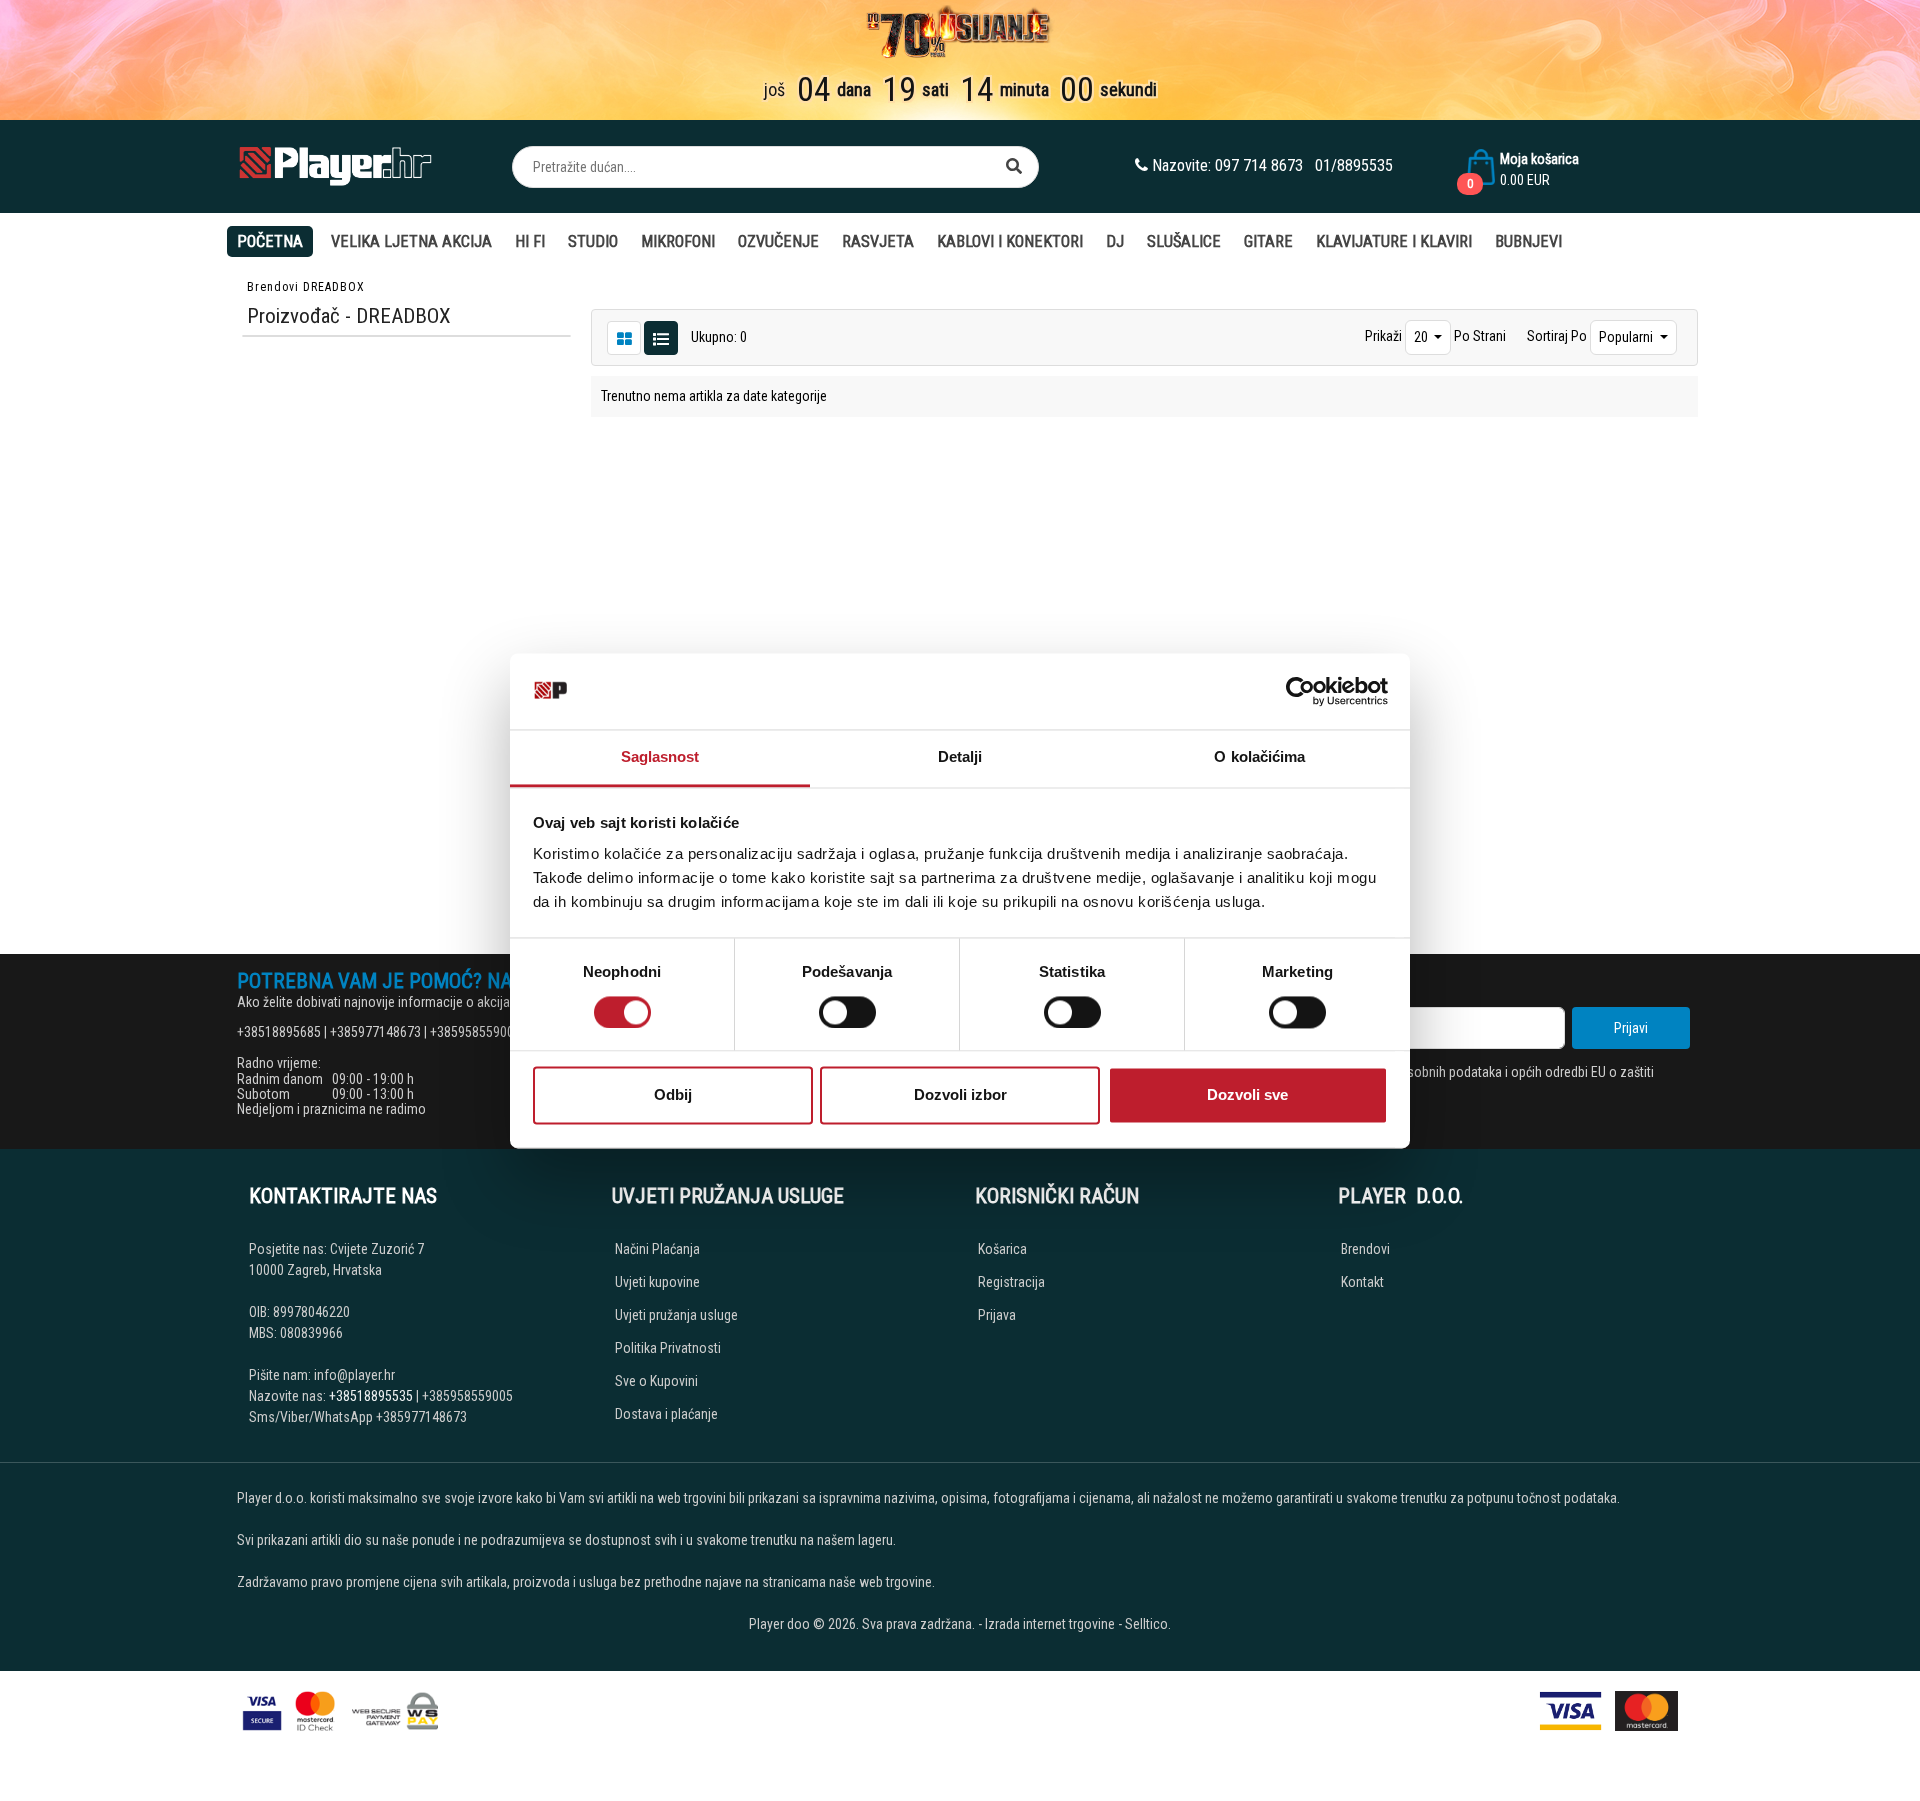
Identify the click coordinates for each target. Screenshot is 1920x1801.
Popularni (1627, 337)
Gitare (1268, 241)
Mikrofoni (678, 241)
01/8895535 (1354, 165)
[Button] (1014, 167)
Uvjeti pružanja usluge (676, 1315)
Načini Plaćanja (657, 1249)
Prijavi (1631, 1028)
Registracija (1011, 1282)
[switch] (847, 1012)
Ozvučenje (778, 241)
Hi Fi (530, 241)
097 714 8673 (1259, 165)
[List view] (624, 337)
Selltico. (1148, 1624)
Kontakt (1362, 1282)
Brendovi (273, 287)
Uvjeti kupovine (657, 1282)
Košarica (1002, 1249)
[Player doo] (337, 166)
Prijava (997, 1315)
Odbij (673, 1095)
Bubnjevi (1528, 241)
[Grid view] (661, 337)
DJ (1115, 241)
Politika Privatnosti (668, 1348)
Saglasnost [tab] (660, 757)
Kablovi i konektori (1010, 241)
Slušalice (1184, 241)
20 (1422, 337)
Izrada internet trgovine (1050, 1624)
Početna (270, 241)
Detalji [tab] (960, 757)
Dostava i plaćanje (666, 1414)
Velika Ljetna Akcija (411, 241)
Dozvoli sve (1247, 1095)
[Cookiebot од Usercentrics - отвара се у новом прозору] (1300, 691)
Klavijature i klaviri (1394, 241)
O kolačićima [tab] (1259, 757)
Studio (593, 241)
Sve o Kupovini (656, 1381)
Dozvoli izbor (960, 1095)
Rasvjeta (878, 241)
